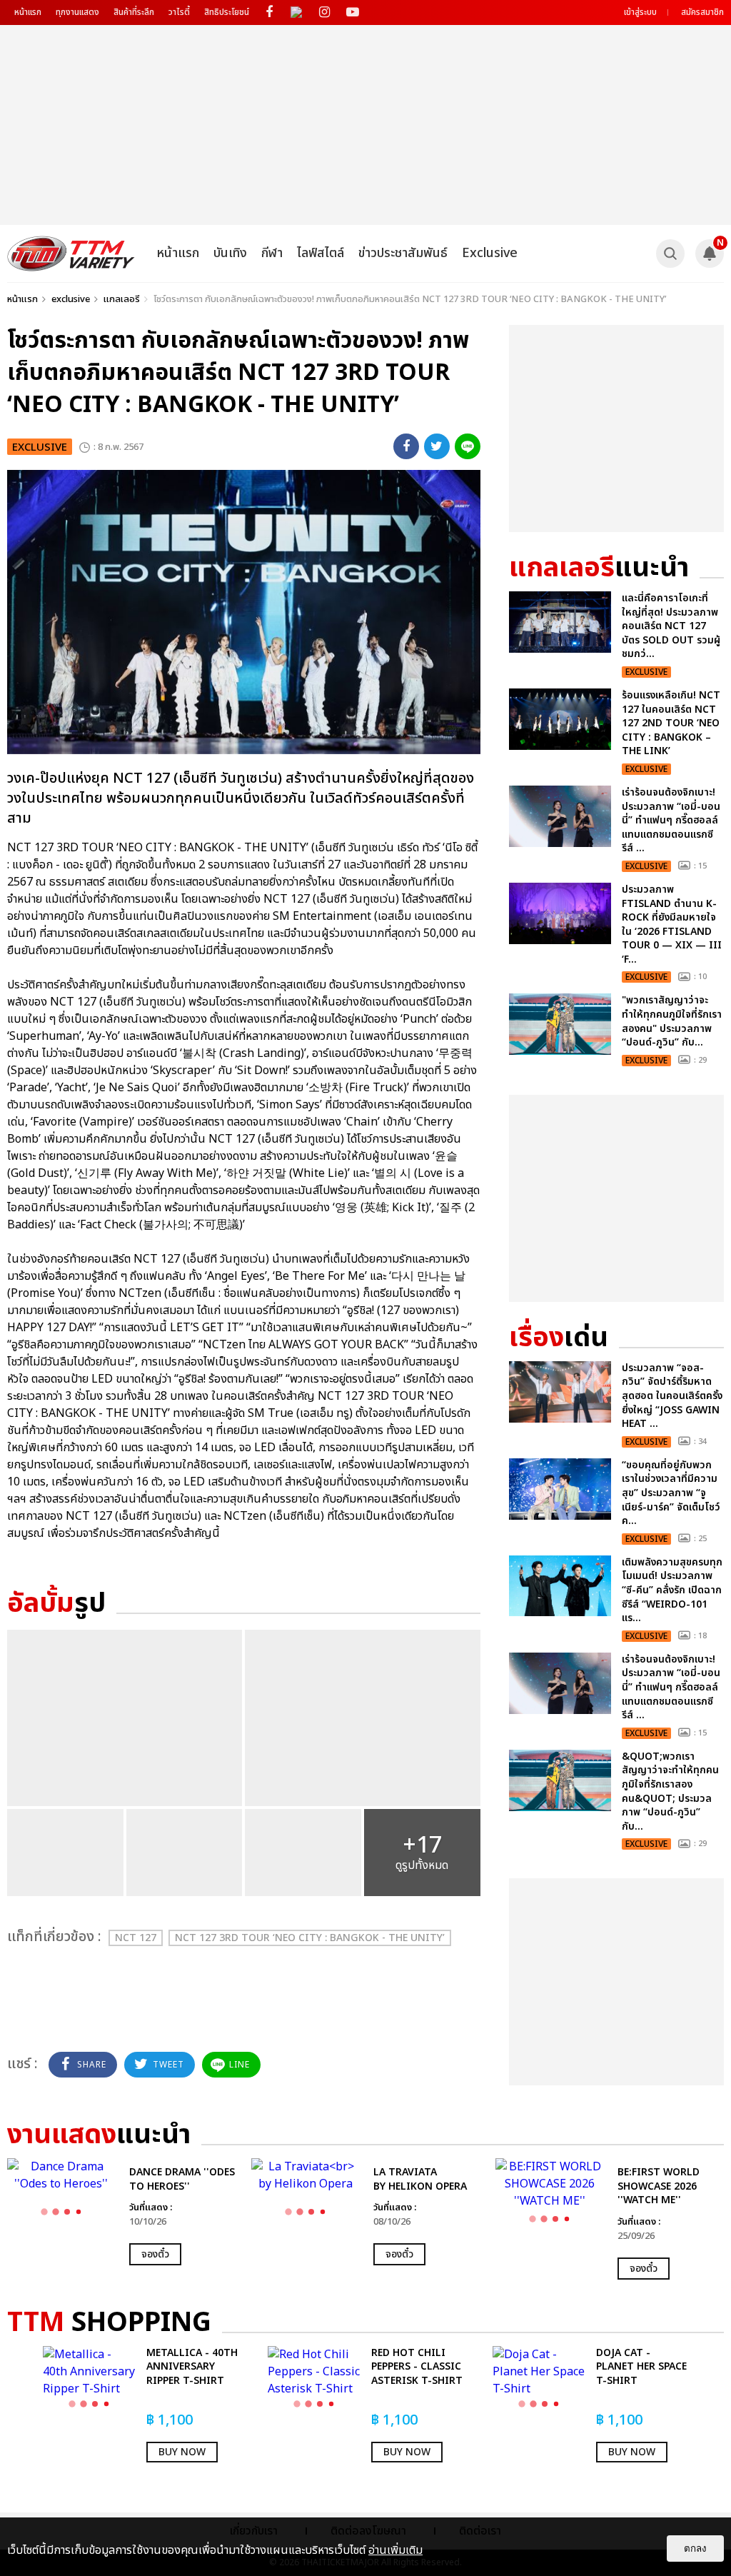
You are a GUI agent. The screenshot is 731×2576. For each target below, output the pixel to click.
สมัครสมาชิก (702, 12)
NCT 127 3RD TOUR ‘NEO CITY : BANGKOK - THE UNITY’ (310, 1938)
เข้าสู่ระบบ (640, 12)
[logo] (71, 254)
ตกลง (695, 2549)
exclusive (71, 299)
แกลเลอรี (122, 299)
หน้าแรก (28, 12)
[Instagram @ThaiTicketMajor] (324, 12)
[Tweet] (437, 446)
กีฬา (272, 253)
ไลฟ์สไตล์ (321, 253)
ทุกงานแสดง (77, 12)
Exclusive (490, 253)
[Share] (406, 446)
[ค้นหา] (670, 254)
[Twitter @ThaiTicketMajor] (297, 12)
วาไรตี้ (179, 12)
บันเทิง (230, 253)
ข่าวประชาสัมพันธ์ (403, 253)
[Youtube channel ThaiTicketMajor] (352, 12)
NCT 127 (136, 1938)
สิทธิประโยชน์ (227, 12)
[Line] (468, 446)
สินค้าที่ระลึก (134, 12)
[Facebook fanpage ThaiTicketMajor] (269, 12)
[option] (122, 2212)
